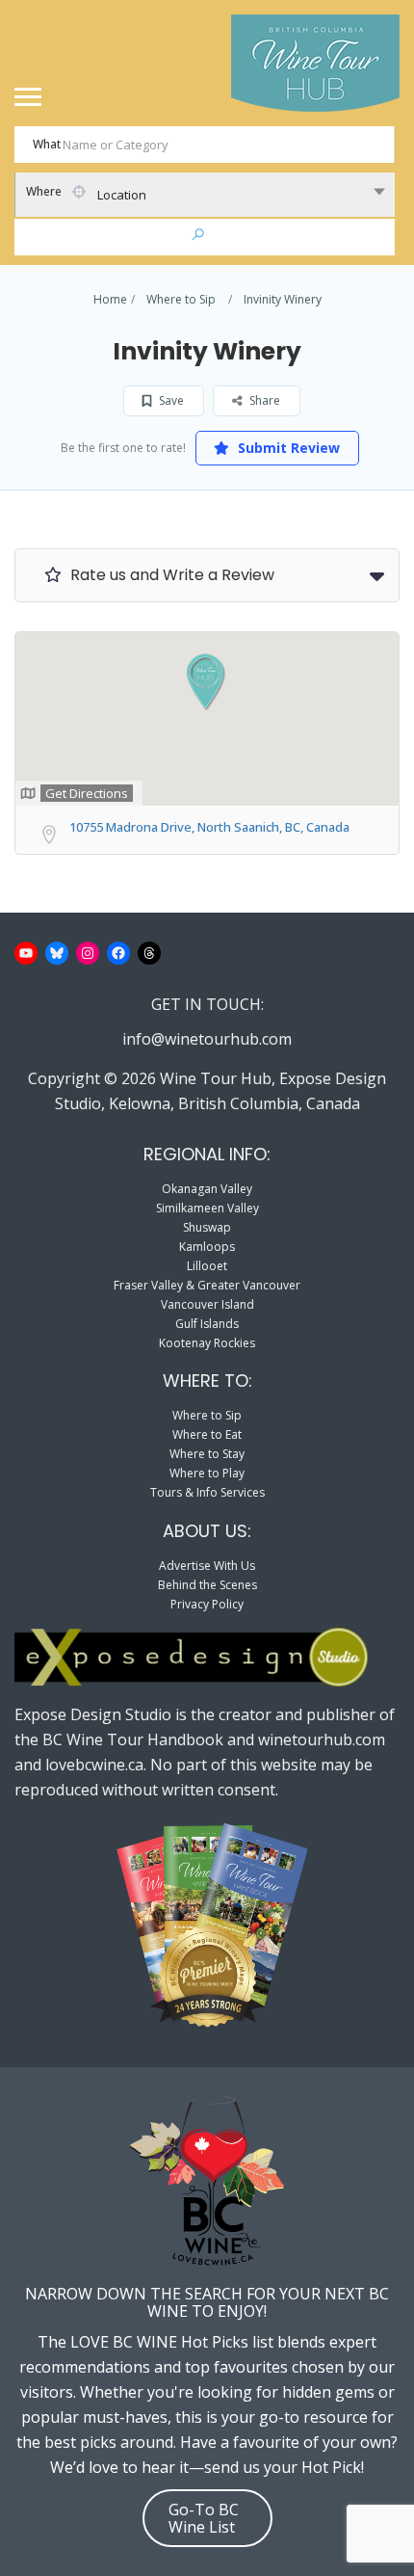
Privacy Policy (207, 1604)
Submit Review (287, 448)
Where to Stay (207, 1454)
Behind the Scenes (207, 1585)
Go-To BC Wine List (204, 2518)
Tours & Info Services (207, 1492)
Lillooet (207, 1266)
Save (170, 400)
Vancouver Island (207, 1304)
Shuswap (207, 1227)
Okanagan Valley (207, 1189)
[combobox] (205, 195)
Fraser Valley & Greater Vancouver (207, 1285)
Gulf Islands (207, 1324)
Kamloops (207, 1247)
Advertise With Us (207, 1566)
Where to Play (207, 1473)
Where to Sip (181, 299)
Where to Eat (207, 1434)
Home (110, 299)
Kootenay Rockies (207, 1343)
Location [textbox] (122, 195)
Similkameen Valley (207, 1208)
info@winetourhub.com (207, 1039)
